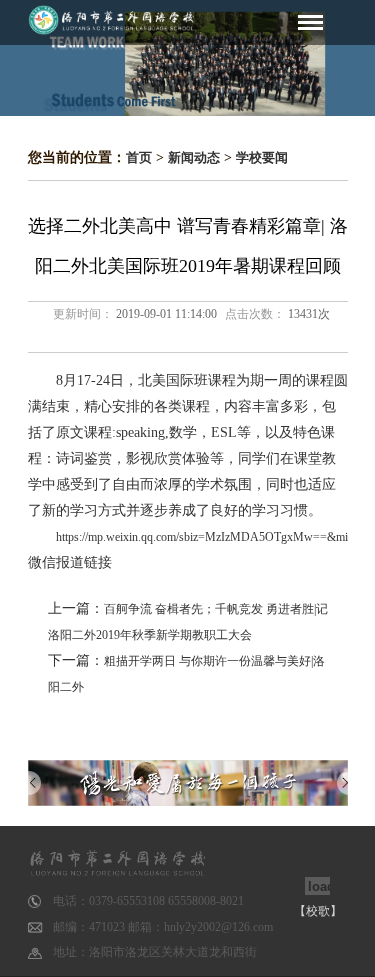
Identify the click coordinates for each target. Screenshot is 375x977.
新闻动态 (194, 157)
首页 (139, 157)
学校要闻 (262, 157)
